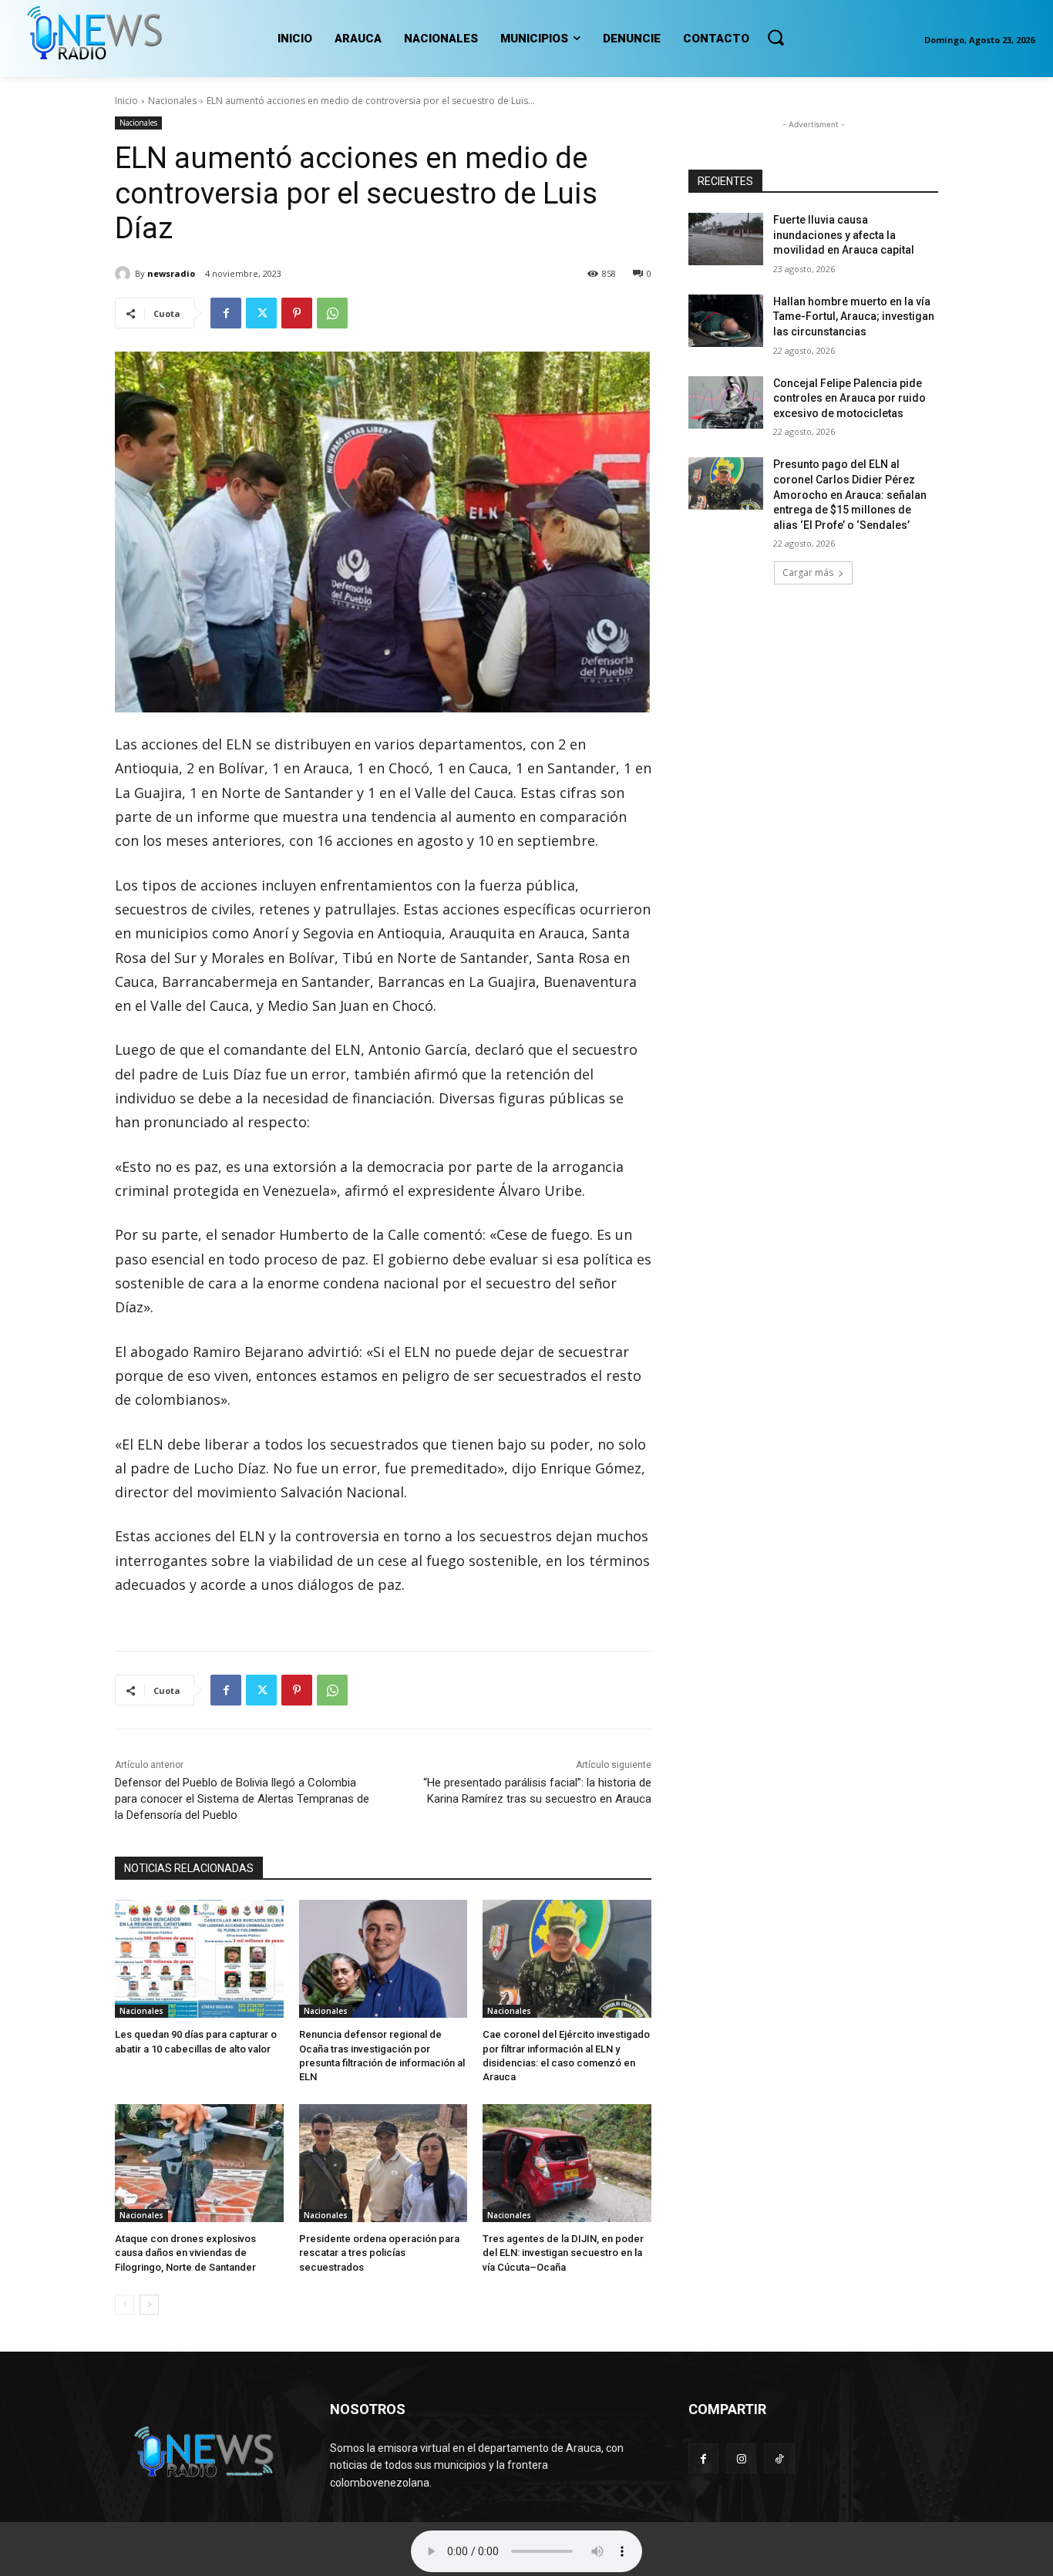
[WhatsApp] (332, 313)
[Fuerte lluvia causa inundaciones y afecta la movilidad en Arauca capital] (726, 239)
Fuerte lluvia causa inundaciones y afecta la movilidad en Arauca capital (844, 235)
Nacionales (172, 101)
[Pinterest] (297, 313)
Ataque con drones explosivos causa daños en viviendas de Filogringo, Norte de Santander (185, 2253)
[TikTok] (779, 2458)
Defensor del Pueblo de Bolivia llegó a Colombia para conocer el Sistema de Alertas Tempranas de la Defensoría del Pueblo (242, 1799)
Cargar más (808, 572)
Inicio (126, 101)
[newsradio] (125, 274)
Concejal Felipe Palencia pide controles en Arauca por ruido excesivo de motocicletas (849, 398)
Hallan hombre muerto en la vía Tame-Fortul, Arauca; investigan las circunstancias (854, 317)
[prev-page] (124, 2305)
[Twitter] (261, 313)
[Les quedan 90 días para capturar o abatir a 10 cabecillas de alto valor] (199, 1959)
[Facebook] (226, 313)
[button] (775, 37)
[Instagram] (741, 2458)
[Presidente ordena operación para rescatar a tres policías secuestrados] (384, 2163)
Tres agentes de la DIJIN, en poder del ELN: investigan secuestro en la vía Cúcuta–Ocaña (563, 2253)
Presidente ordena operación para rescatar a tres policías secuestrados (379, 2253)
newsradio (171, 273)
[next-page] (149, 2305)
